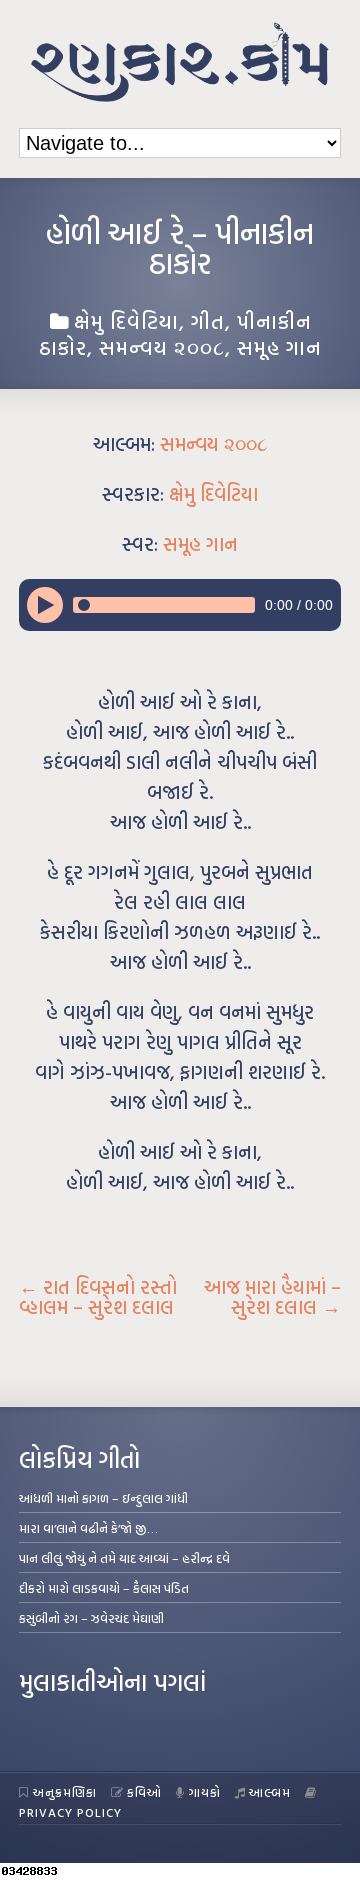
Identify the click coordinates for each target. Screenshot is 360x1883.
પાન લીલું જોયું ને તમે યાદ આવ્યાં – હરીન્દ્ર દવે (124, 1558)
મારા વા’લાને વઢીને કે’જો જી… (88, 1528)
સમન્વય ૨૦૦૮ (162, 347)
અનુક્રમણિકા (65, 1792)
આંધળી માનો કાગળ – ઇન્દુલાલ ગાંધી (103, 1498)
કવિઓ (144, 1792)
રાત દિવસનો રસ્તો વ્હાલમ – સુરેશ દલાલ (98, 1297)
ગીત (208, 321)
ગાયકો (205, 1792)
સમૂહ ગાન (279, 347)
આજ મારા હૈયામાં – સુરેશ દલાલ (272, 1297)
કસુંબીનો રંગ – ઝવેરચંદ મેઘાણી (91, 1618)
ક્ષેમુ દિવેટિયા (126, 321)
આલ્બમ (270, 1792)
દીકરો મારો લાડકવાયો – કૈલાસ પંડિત (104, 1588)
